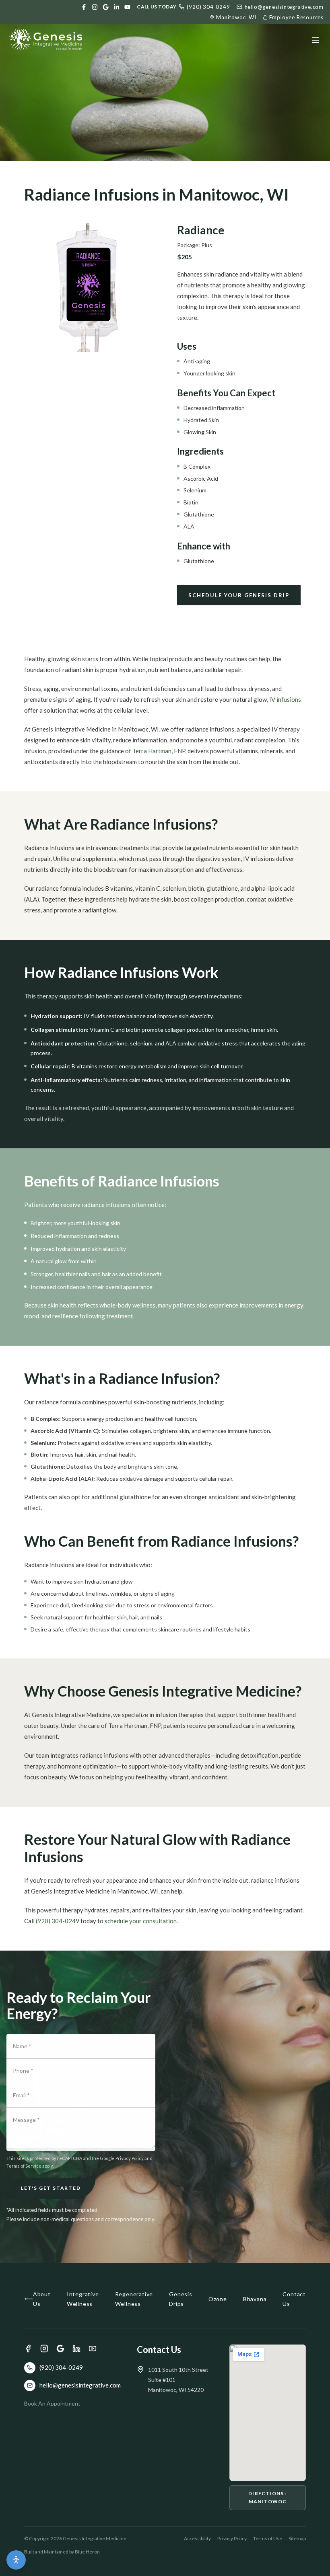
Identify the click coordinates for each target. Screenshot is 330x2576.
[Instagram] (95, 7)
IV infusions (285, 699)
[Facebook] (84, 7)
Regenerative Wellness (134, 2299)
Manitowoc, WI (236, 17)
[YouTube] (127, 7)
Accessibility (197, 2538)
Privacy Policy (232, 2538)
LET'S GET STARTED (51, 2188)
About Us (42, 2299)
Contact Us (294, 2299)
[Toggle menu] (316, 40)
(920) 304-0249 (208, 7)
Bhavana (255, 2299)
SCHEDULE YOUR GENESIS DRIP (239, 595)
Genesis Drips (181, 2299)
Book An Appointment (52, 2403)
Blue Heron (87, 2552)
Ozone (218, 2299)
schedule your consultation (141, 1921)
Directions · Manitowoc (267, 2497)
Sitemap (297, 2538)
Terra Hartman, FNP (159, 751)
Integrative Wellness (83, 2299)
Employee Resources (296, 17)
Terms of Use (268, 2538)
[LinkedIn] (117, 7)
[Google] (106, 7)
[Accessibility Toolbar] (16, 2560)
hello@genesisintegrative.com (284, 7)
